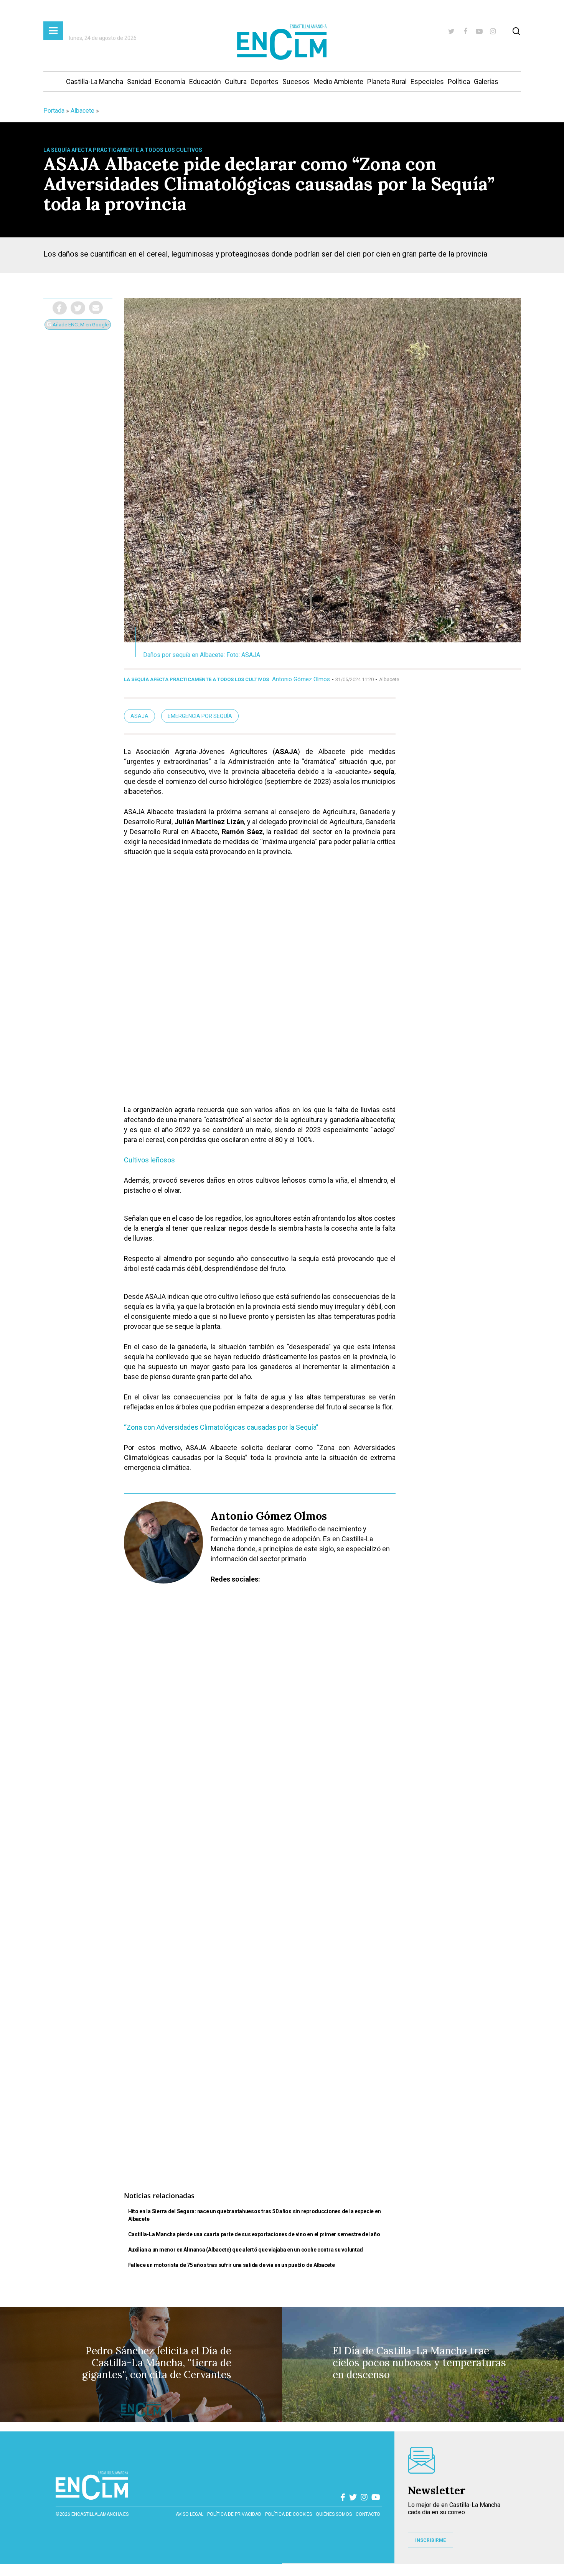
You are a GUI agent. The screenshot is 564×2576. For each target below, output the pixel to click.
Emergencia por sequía (200, 716)
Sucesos (296, 81)
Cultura (236, 81)
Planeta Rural (387, 81)
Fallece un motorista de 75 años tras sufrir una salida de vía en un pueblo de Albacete (232, 2265)
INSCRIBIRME (430, 2540)
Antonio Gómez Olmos (301, 679)
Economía (170, 81)
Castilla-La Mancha (95, 81)
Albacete (82, 111)
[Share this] (60, 308)
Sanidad (139, 81)
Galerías (486, 81)
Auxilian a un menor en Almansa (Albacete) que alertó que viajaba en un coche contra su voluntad (246, 2250)
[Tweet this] (78, 308)
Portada (54, 111)
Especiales (427, 81)
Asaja (139, 716)
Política (459, 81)
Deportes (265, 81)
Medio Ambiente (338, 81)
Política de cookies (289, 2514)
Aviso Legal (190, 2514)
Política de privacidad (234, 2514)
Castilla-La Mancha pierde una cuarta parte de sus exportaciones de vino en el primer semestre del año (254, 2234)
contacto (368, 2514)
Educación (205, 81)
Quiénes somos (334, 2514)
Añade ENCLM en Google (80, 325)
